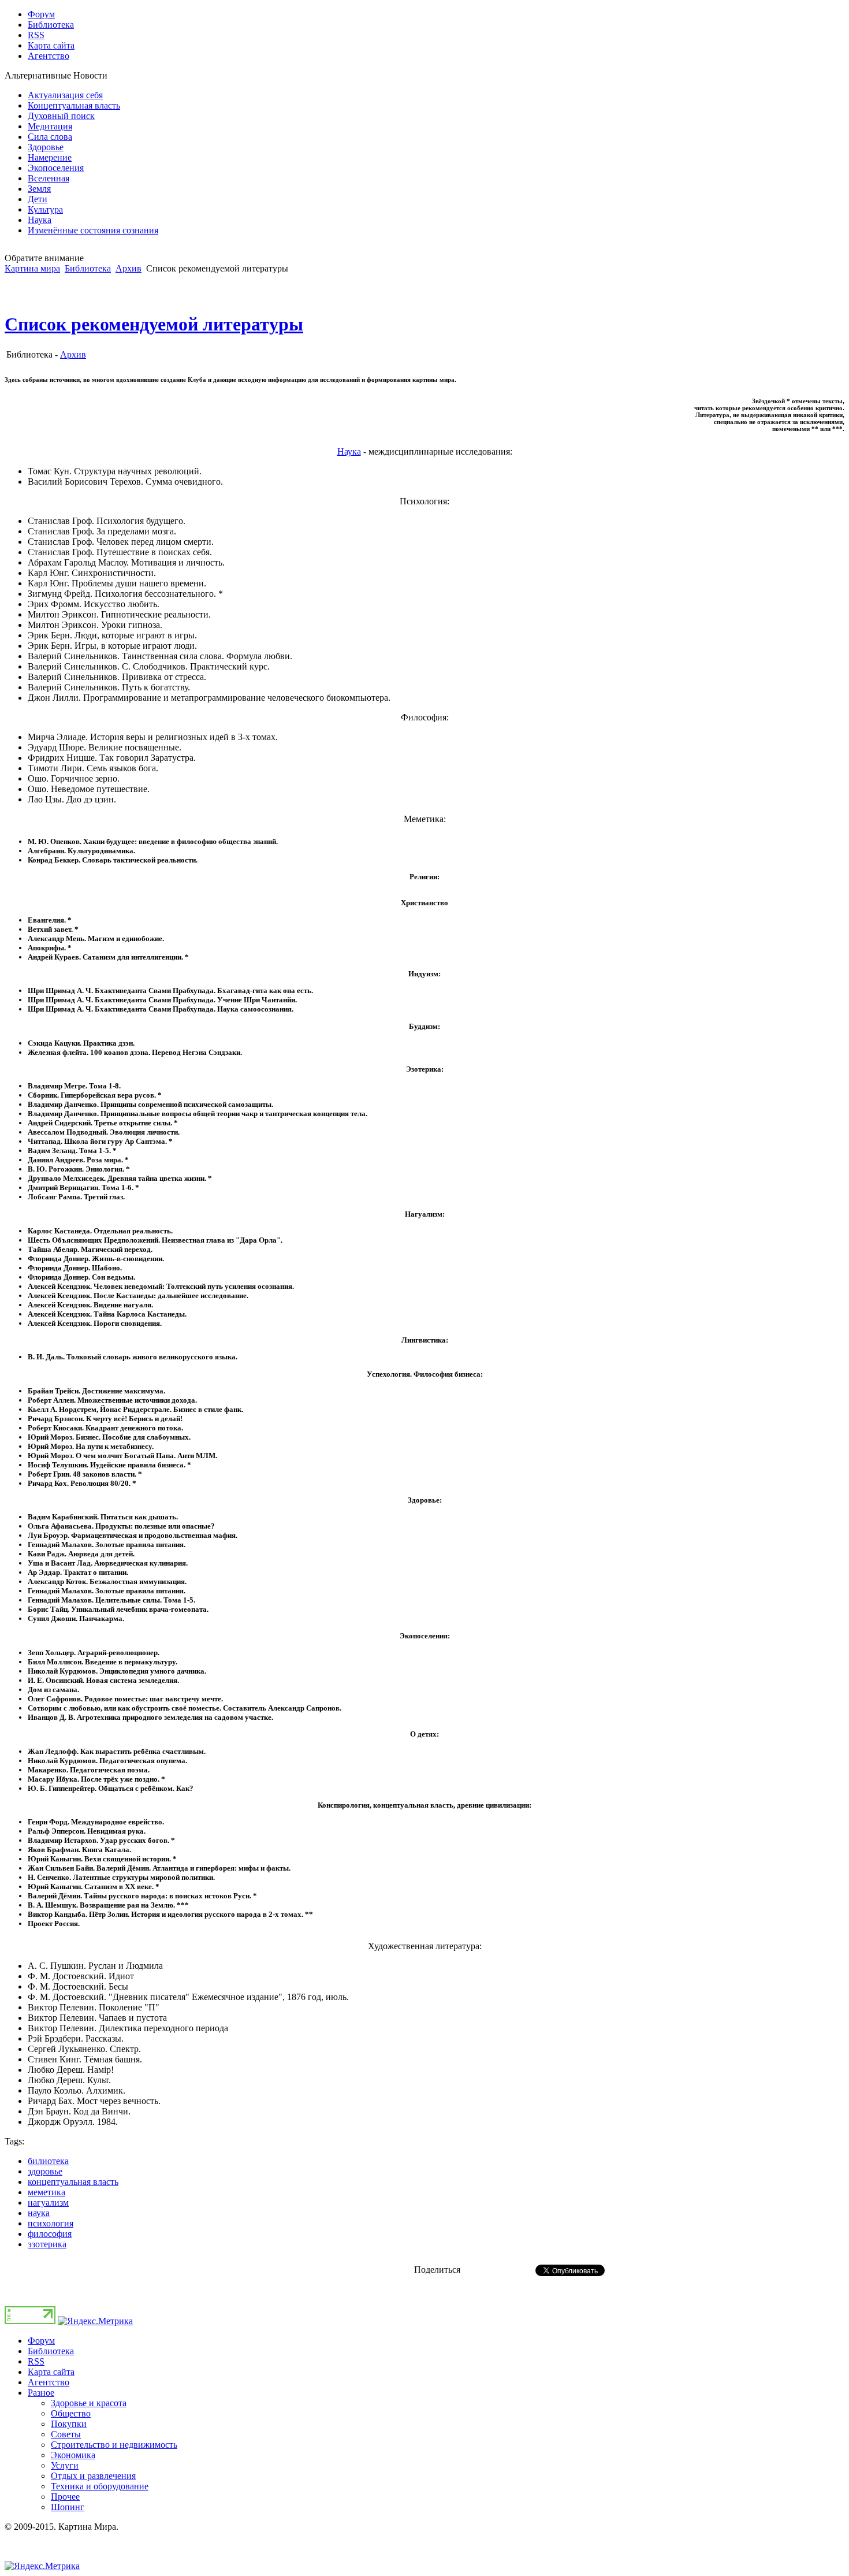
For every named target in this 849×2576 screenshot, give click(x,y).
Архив (129, 268)
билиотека (48, 2161)
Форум (41, 2341)
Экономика (73, 2455)
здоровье (45, 2171)
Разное (41, 2393)
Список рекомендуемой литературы (154, 324)
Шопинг (68, 2507)
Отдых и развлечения (93, 2476)
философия (50, 2234)
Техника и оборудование (100, 2486)
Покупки (69, 2424)
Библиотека (88, 268)
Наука (349, 451)
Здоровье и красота (89, 2403)
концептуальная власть (73, 2182)
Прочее (65, 2497)
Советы (66, 2434)
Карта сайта (51, 2372)
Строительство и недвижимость (114, 2445)
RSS (36, 2361)
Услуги (65, 2465)
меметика (46, 2192)
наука (39, 2213)
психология (51, 2223)
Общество (71, 2413)
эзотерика (47, 2244)
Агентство (49, 2382)
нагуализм (48, 2203)
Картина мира (32, 268)
